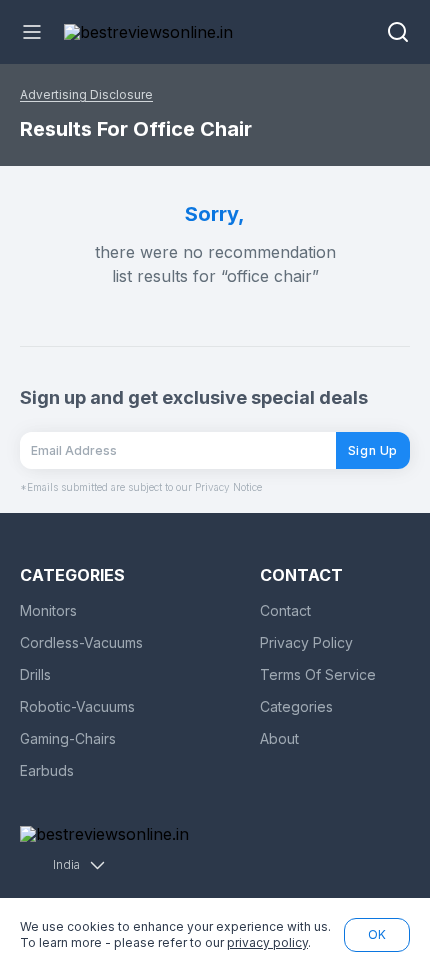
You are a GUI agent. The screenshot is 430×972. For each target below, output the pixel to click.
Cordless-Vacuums (81, 642)
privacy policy (267, 942)
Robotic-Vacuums (77, 706)
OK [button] (377, 934)
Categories (296, 706)
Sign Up (373, 450)
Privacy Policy (306, 642)
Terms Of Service (318, 674)
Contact (285, 610)
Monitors (48, 610)
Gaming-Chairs (68, 738)
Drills (35, 674)
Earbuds (47, 770)
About (279, 738)
